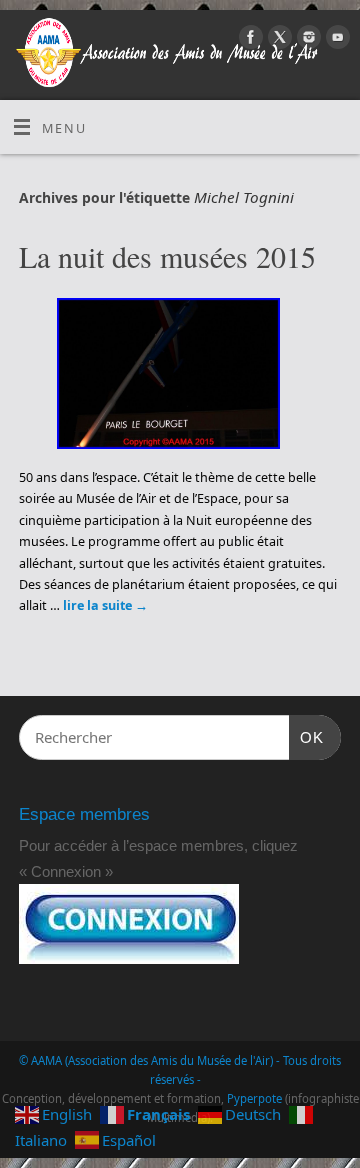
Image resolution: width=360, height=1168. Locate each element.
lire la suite (105, 605)
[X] (277, 40)
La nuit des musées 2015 (167, 256)
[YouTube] (335, 40)
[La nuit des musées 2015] (180, 377)
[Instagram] (306, 40)
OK (307, 737)
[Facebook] (248, 40)
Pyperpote (254, 1098)
